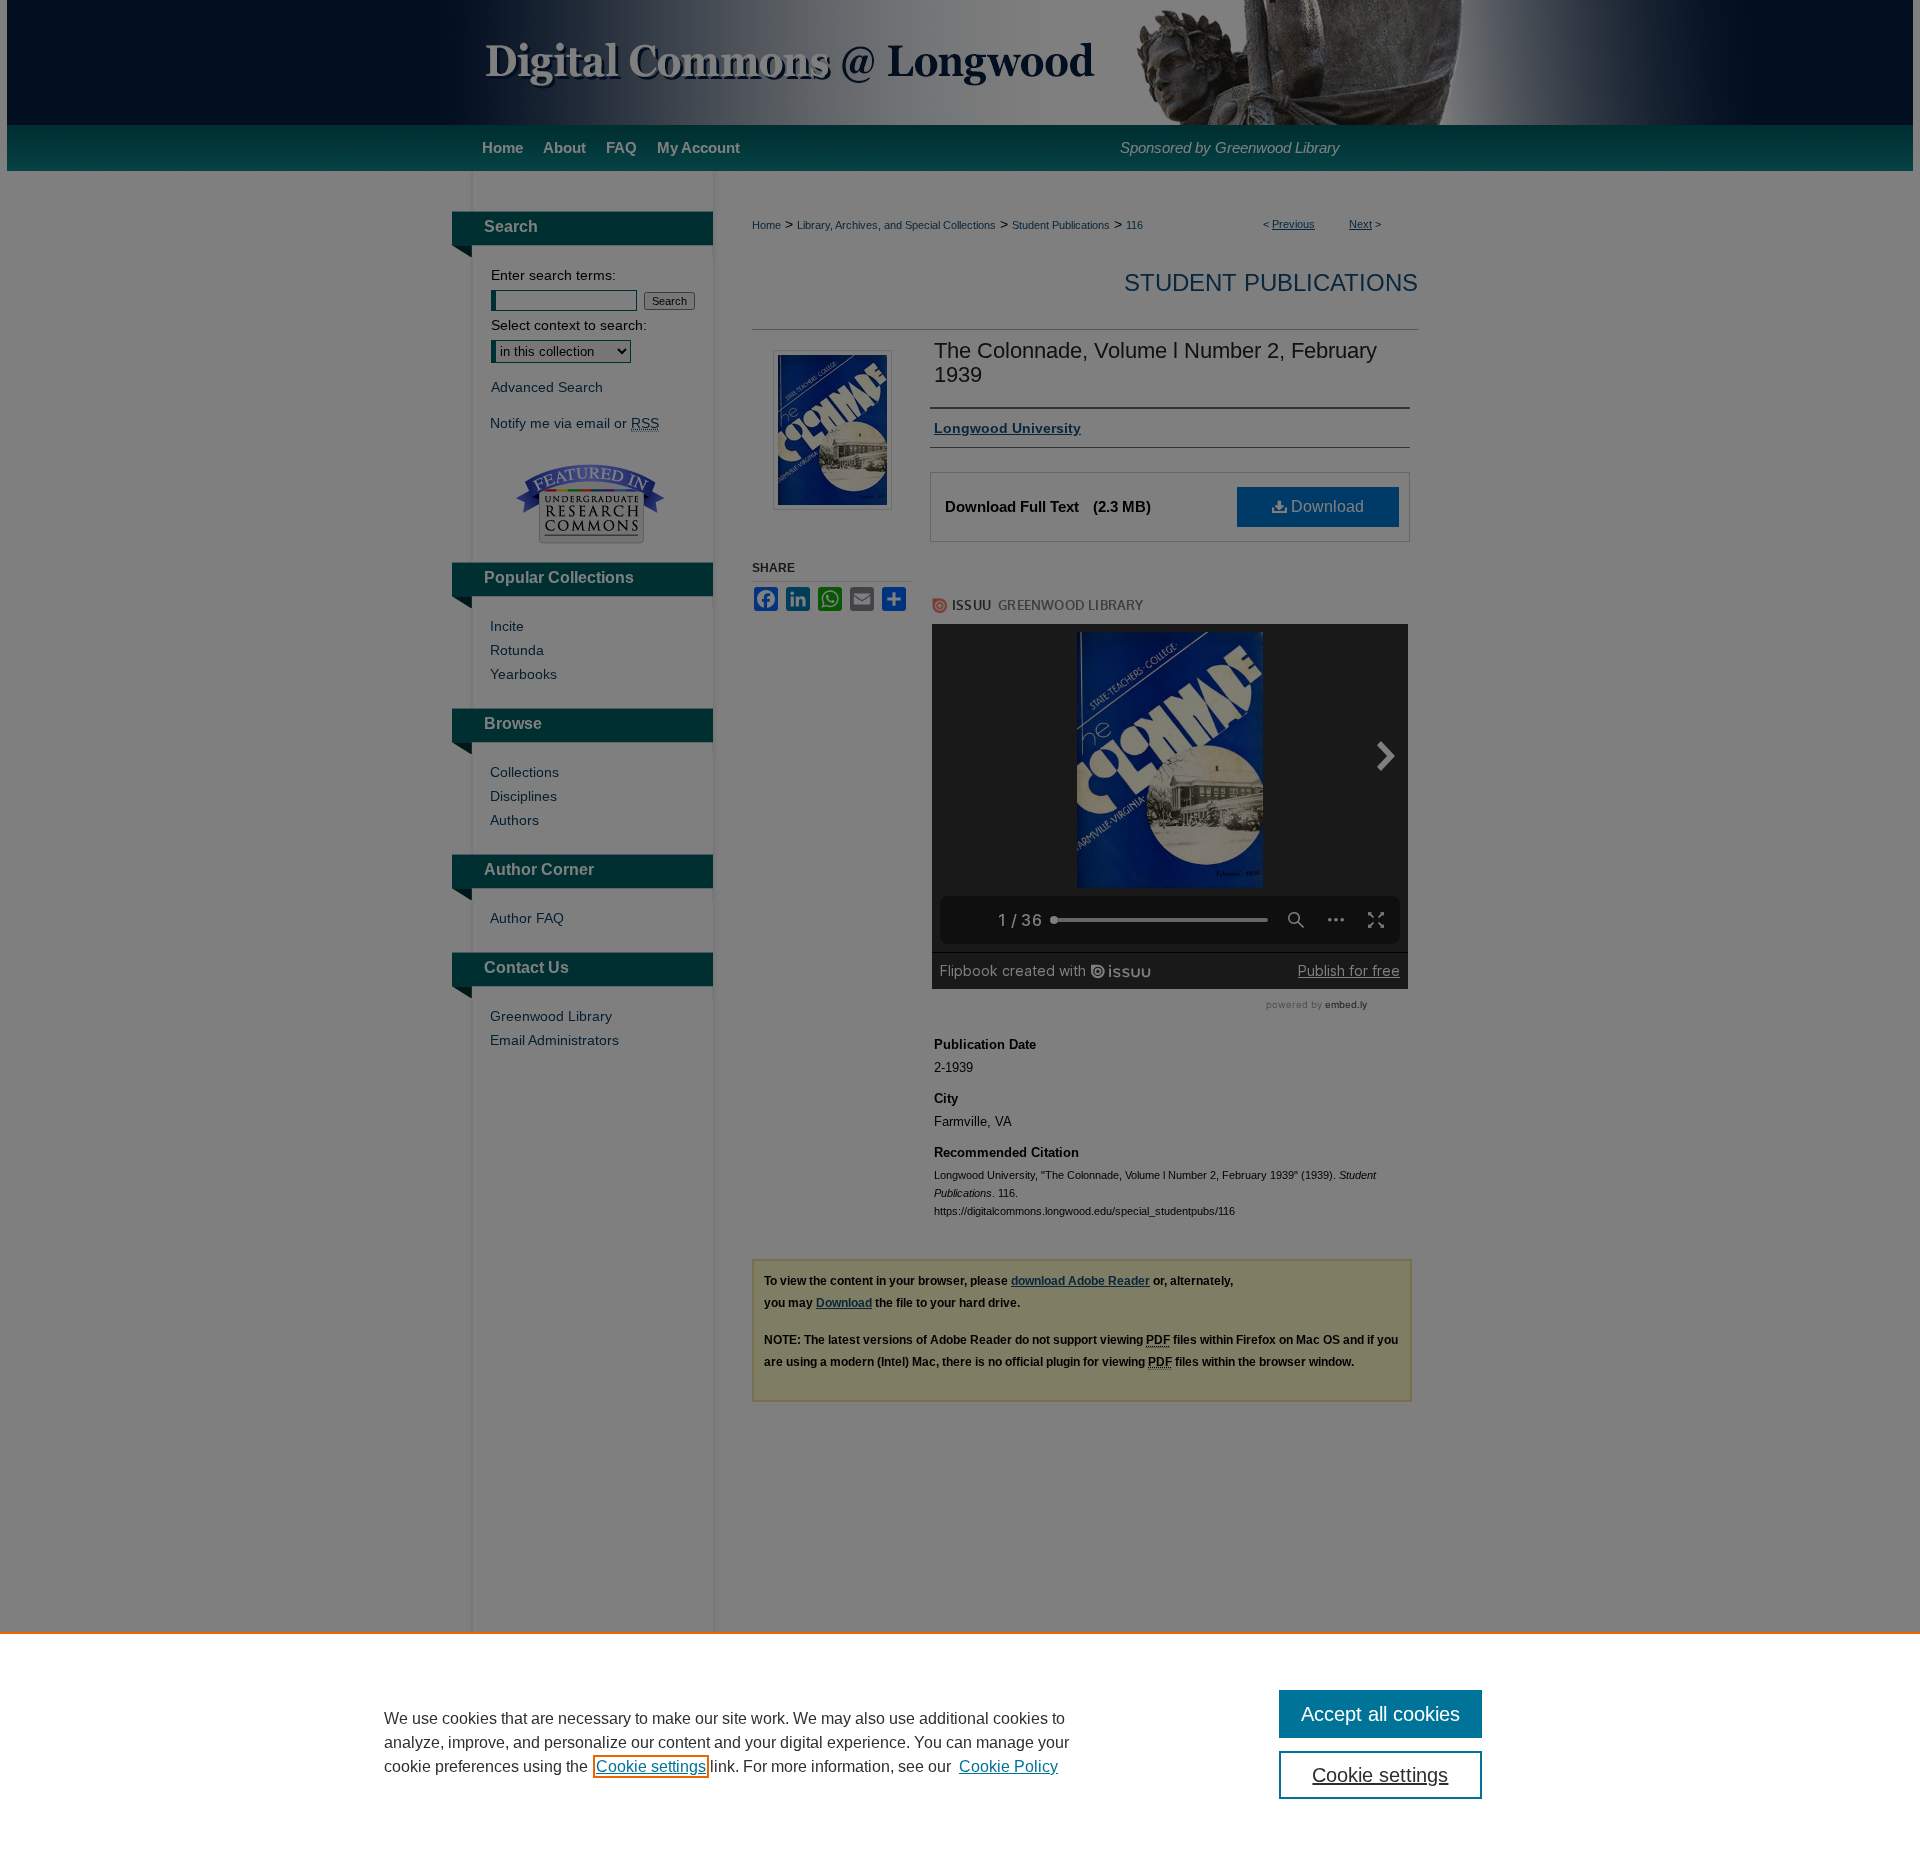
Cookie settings (651, 1766)
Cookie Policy (1008, 1766)
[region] (960, 1742)
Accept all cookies (1380, 1714)
